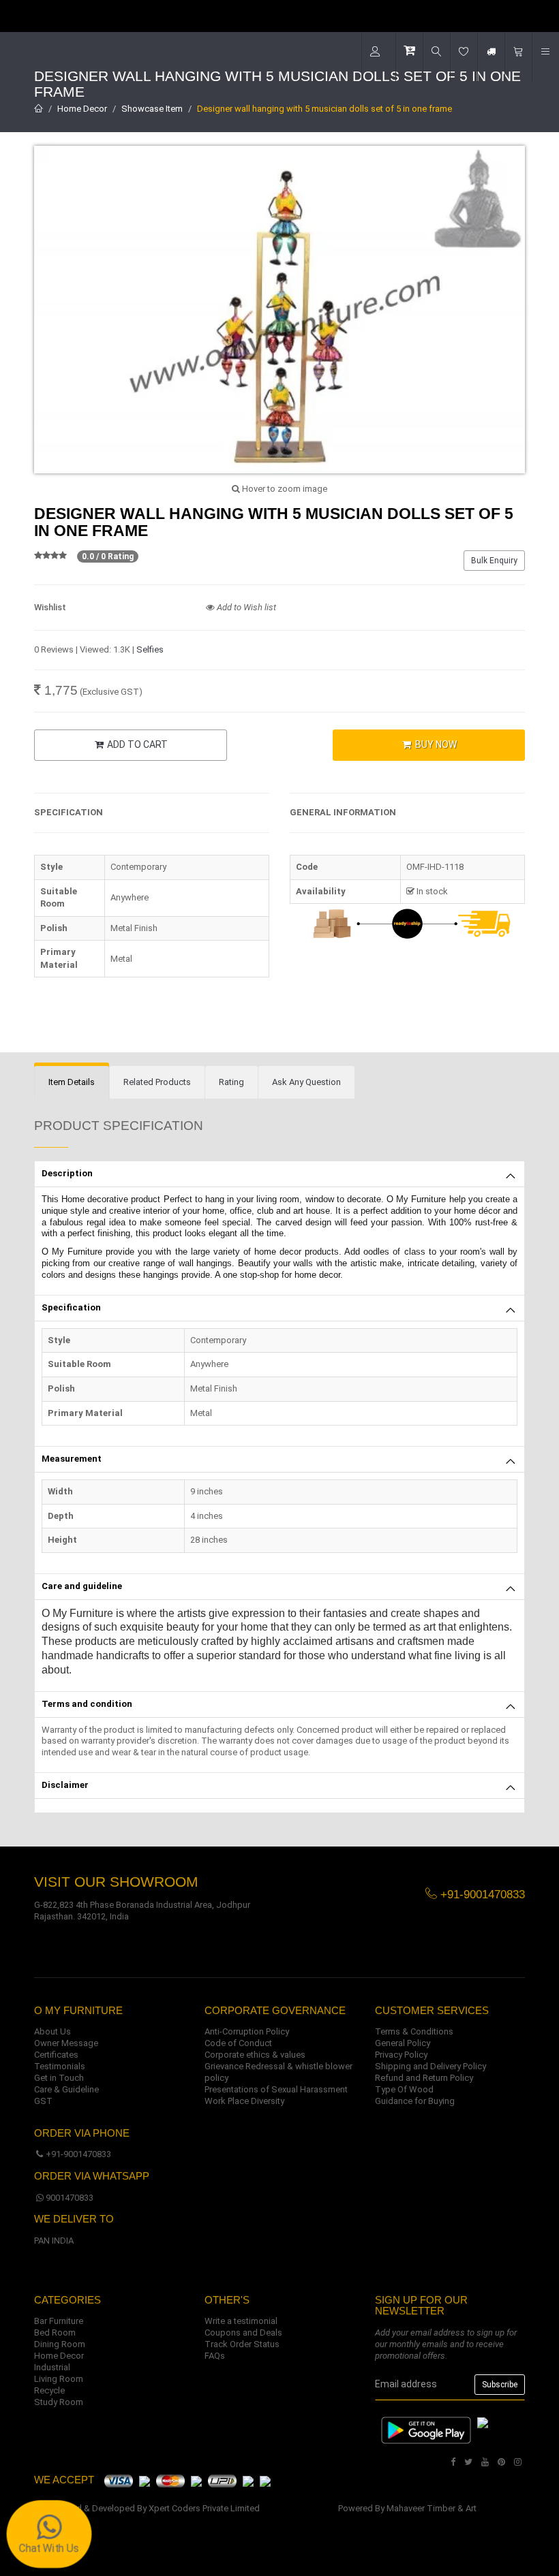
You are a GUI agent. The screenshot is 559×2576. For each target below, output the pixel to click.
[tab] (72, 1083)
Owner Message (66, 2043)
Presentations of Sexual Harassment (276, 2089)
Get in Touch (59, 2078)
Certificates (56, 2055)
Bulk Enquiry (494, 561)
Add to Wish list (245, 607)
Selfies (150, 649)
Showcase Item (152, 109)
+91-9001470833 (78, 2154)
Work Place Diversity (244, 2101)
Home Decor (82, 109)
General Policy (403, 2043)
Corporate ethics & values (255, 2055)
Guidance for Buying (415, 2101)
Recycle (49, 2390)
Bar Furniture (59, 2321)
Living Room (59, 2379)
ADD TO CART (136, 744)
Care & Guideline (66, 2089)
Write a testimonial (241, 2321)
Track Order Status (242, 2344)
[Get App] (483, 2422)
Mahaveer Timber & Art (432, 2508)
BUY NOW (435, 744)
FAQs (215, 2356)
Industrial (52, 2367)
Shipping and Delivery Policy (430, 2066)
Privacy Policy (401, 2055)
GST (43, 2101)
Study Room (59, 2402)
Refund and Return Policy (424, 2078)
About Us (52, 2031)
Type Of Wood (404, 2089)
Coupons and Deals (243, 2332)
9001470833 (70, 2198)
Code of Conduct (238, 2043)
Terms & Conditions (414, 2031)
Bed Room (55, 2332)
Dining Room (60, 2344)
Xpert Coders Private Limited (204, 2508)
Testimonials (60, 2066)
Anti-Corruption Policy (247, 2031)
